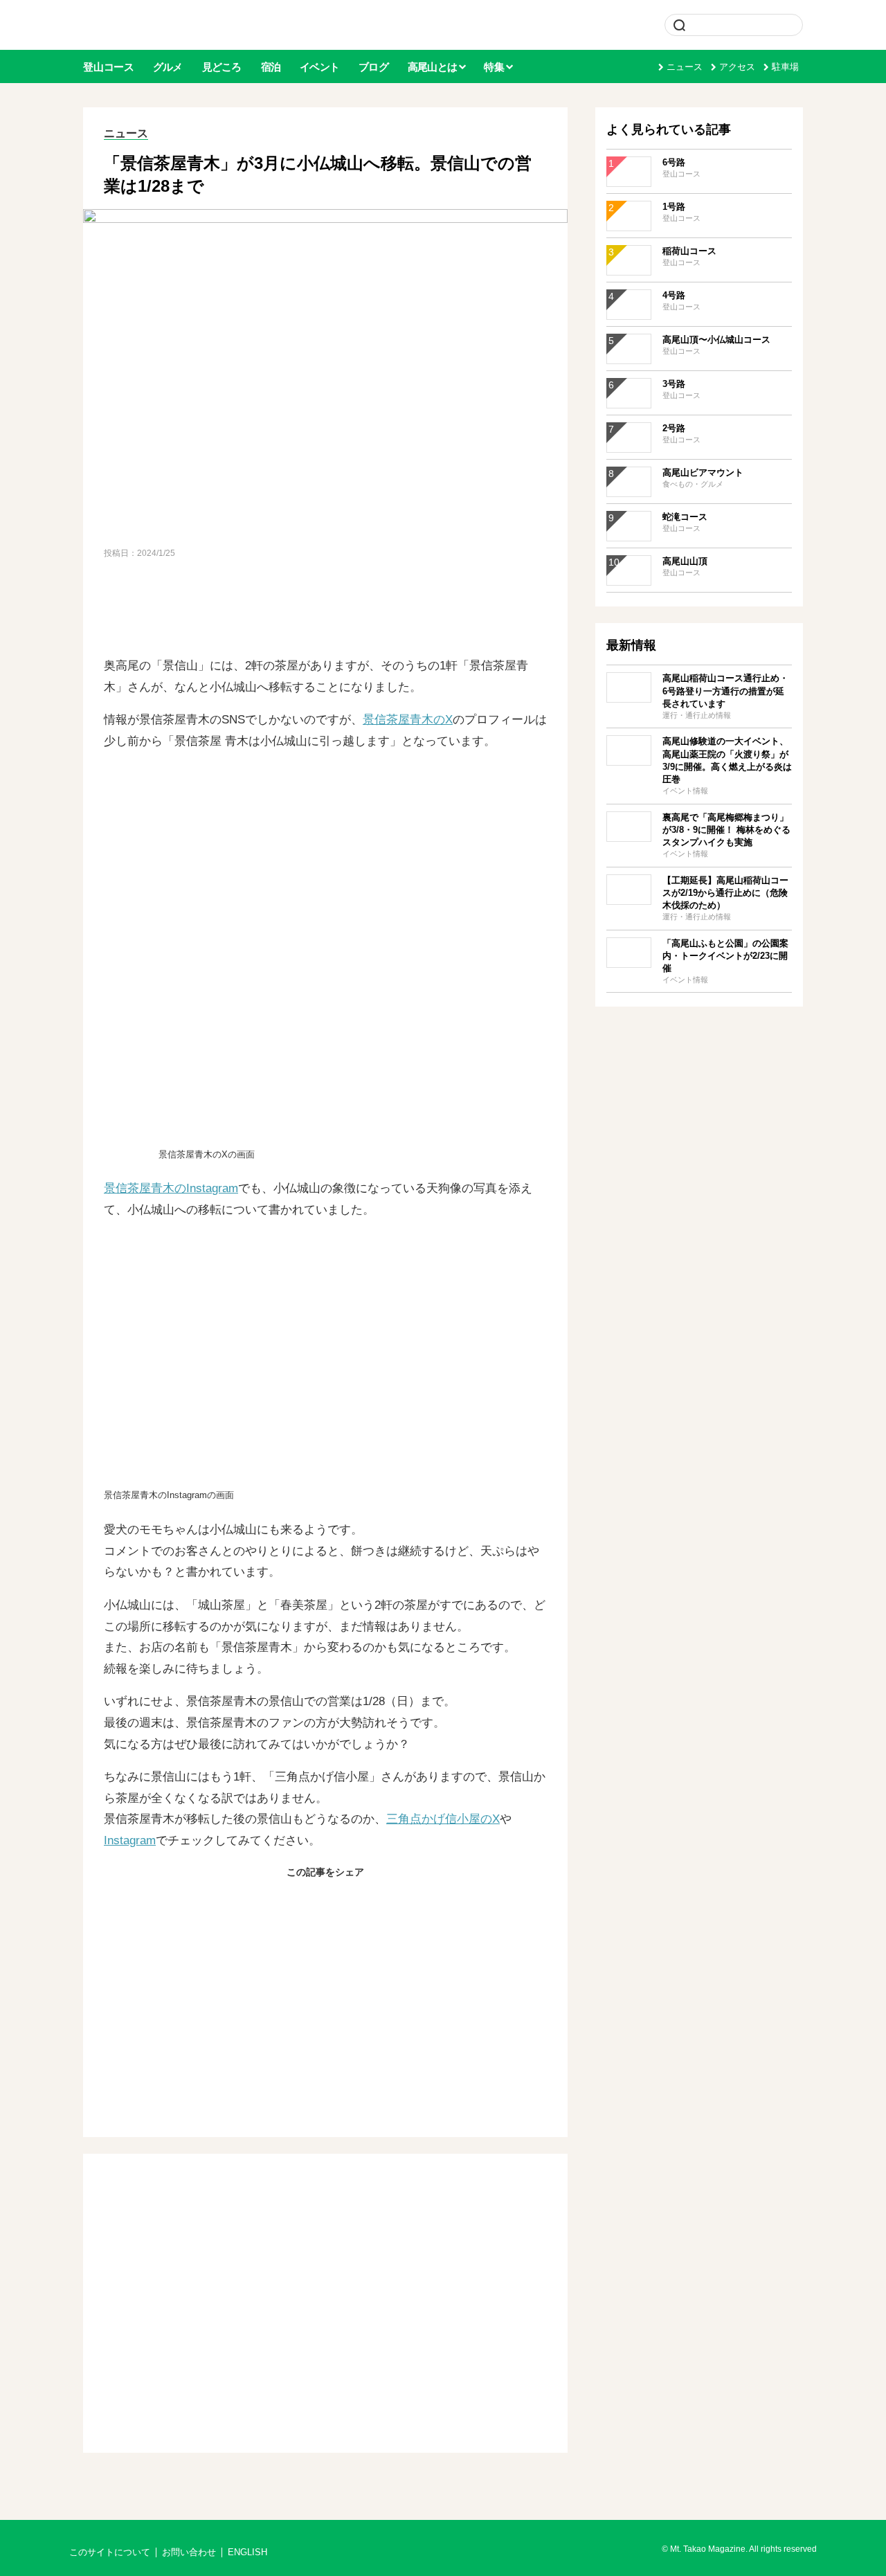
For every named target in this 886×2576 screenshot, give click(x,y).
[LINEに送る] (359, 1902)
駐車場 (785, 67)
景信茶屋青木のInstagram (171, 1188)
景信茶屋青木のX (408, 720)
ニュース (685, 67)
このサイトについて (110, 2552)
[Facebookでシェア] (292, 1902)
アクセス (737, 67)
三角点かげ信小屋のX (443, 1819)
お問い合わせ (189, 2552)
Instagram (130, 1840)
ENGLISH (247, 2552)
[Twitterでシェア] (325, 1902)
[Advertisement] (325, 609)
